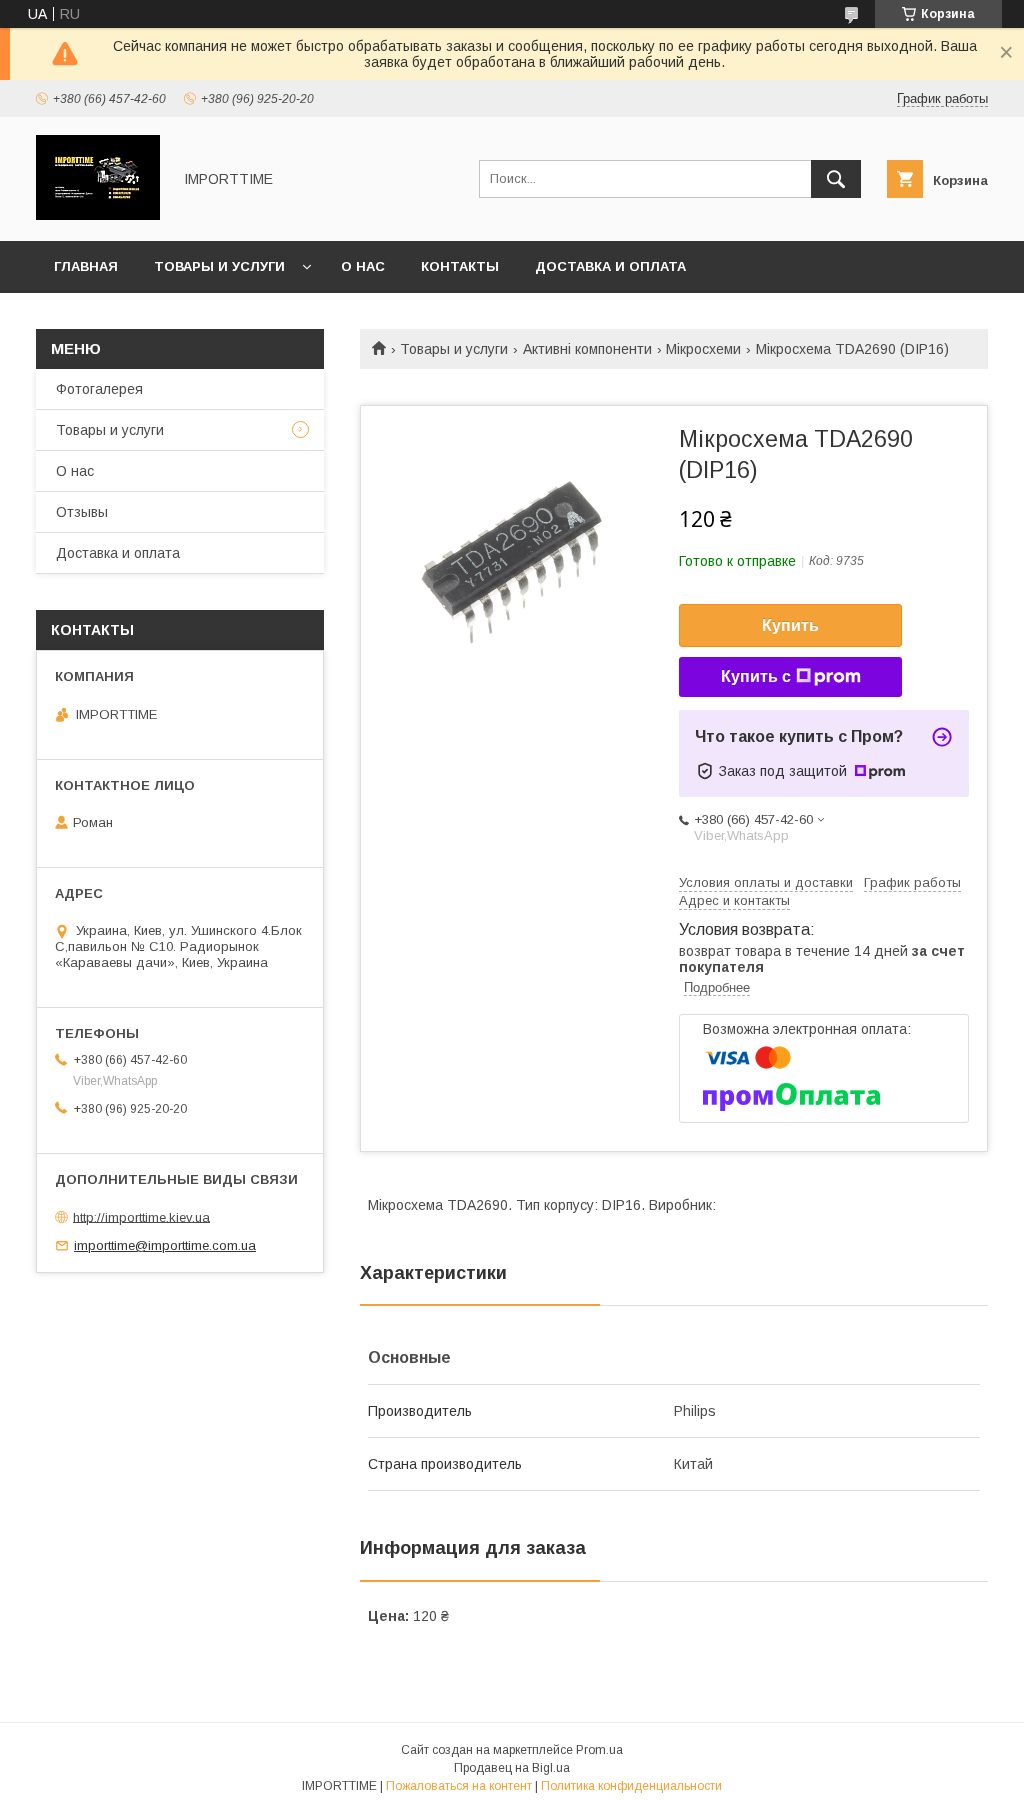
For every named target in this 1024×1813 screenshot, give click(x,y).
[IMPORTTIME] (98, 215)
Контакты (460, 266)
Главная (86, 266)
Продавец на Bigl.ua (512, 1768)
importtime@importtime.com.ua (165, 1245)
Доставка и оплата (610, 266)
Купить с (756, 676)
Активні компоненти (587, 349)
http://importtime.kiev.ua (141, 1216)
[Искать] (836, 179)
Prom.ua (599, 1750)
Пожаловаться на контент (459, 1786)
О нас (363, 266)
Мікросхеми (703, 349)
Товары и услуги (219, 266)
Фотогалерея (99, 389)
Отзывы (82, 512)
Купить (790, 625)
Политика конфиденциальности (631, 1786)
